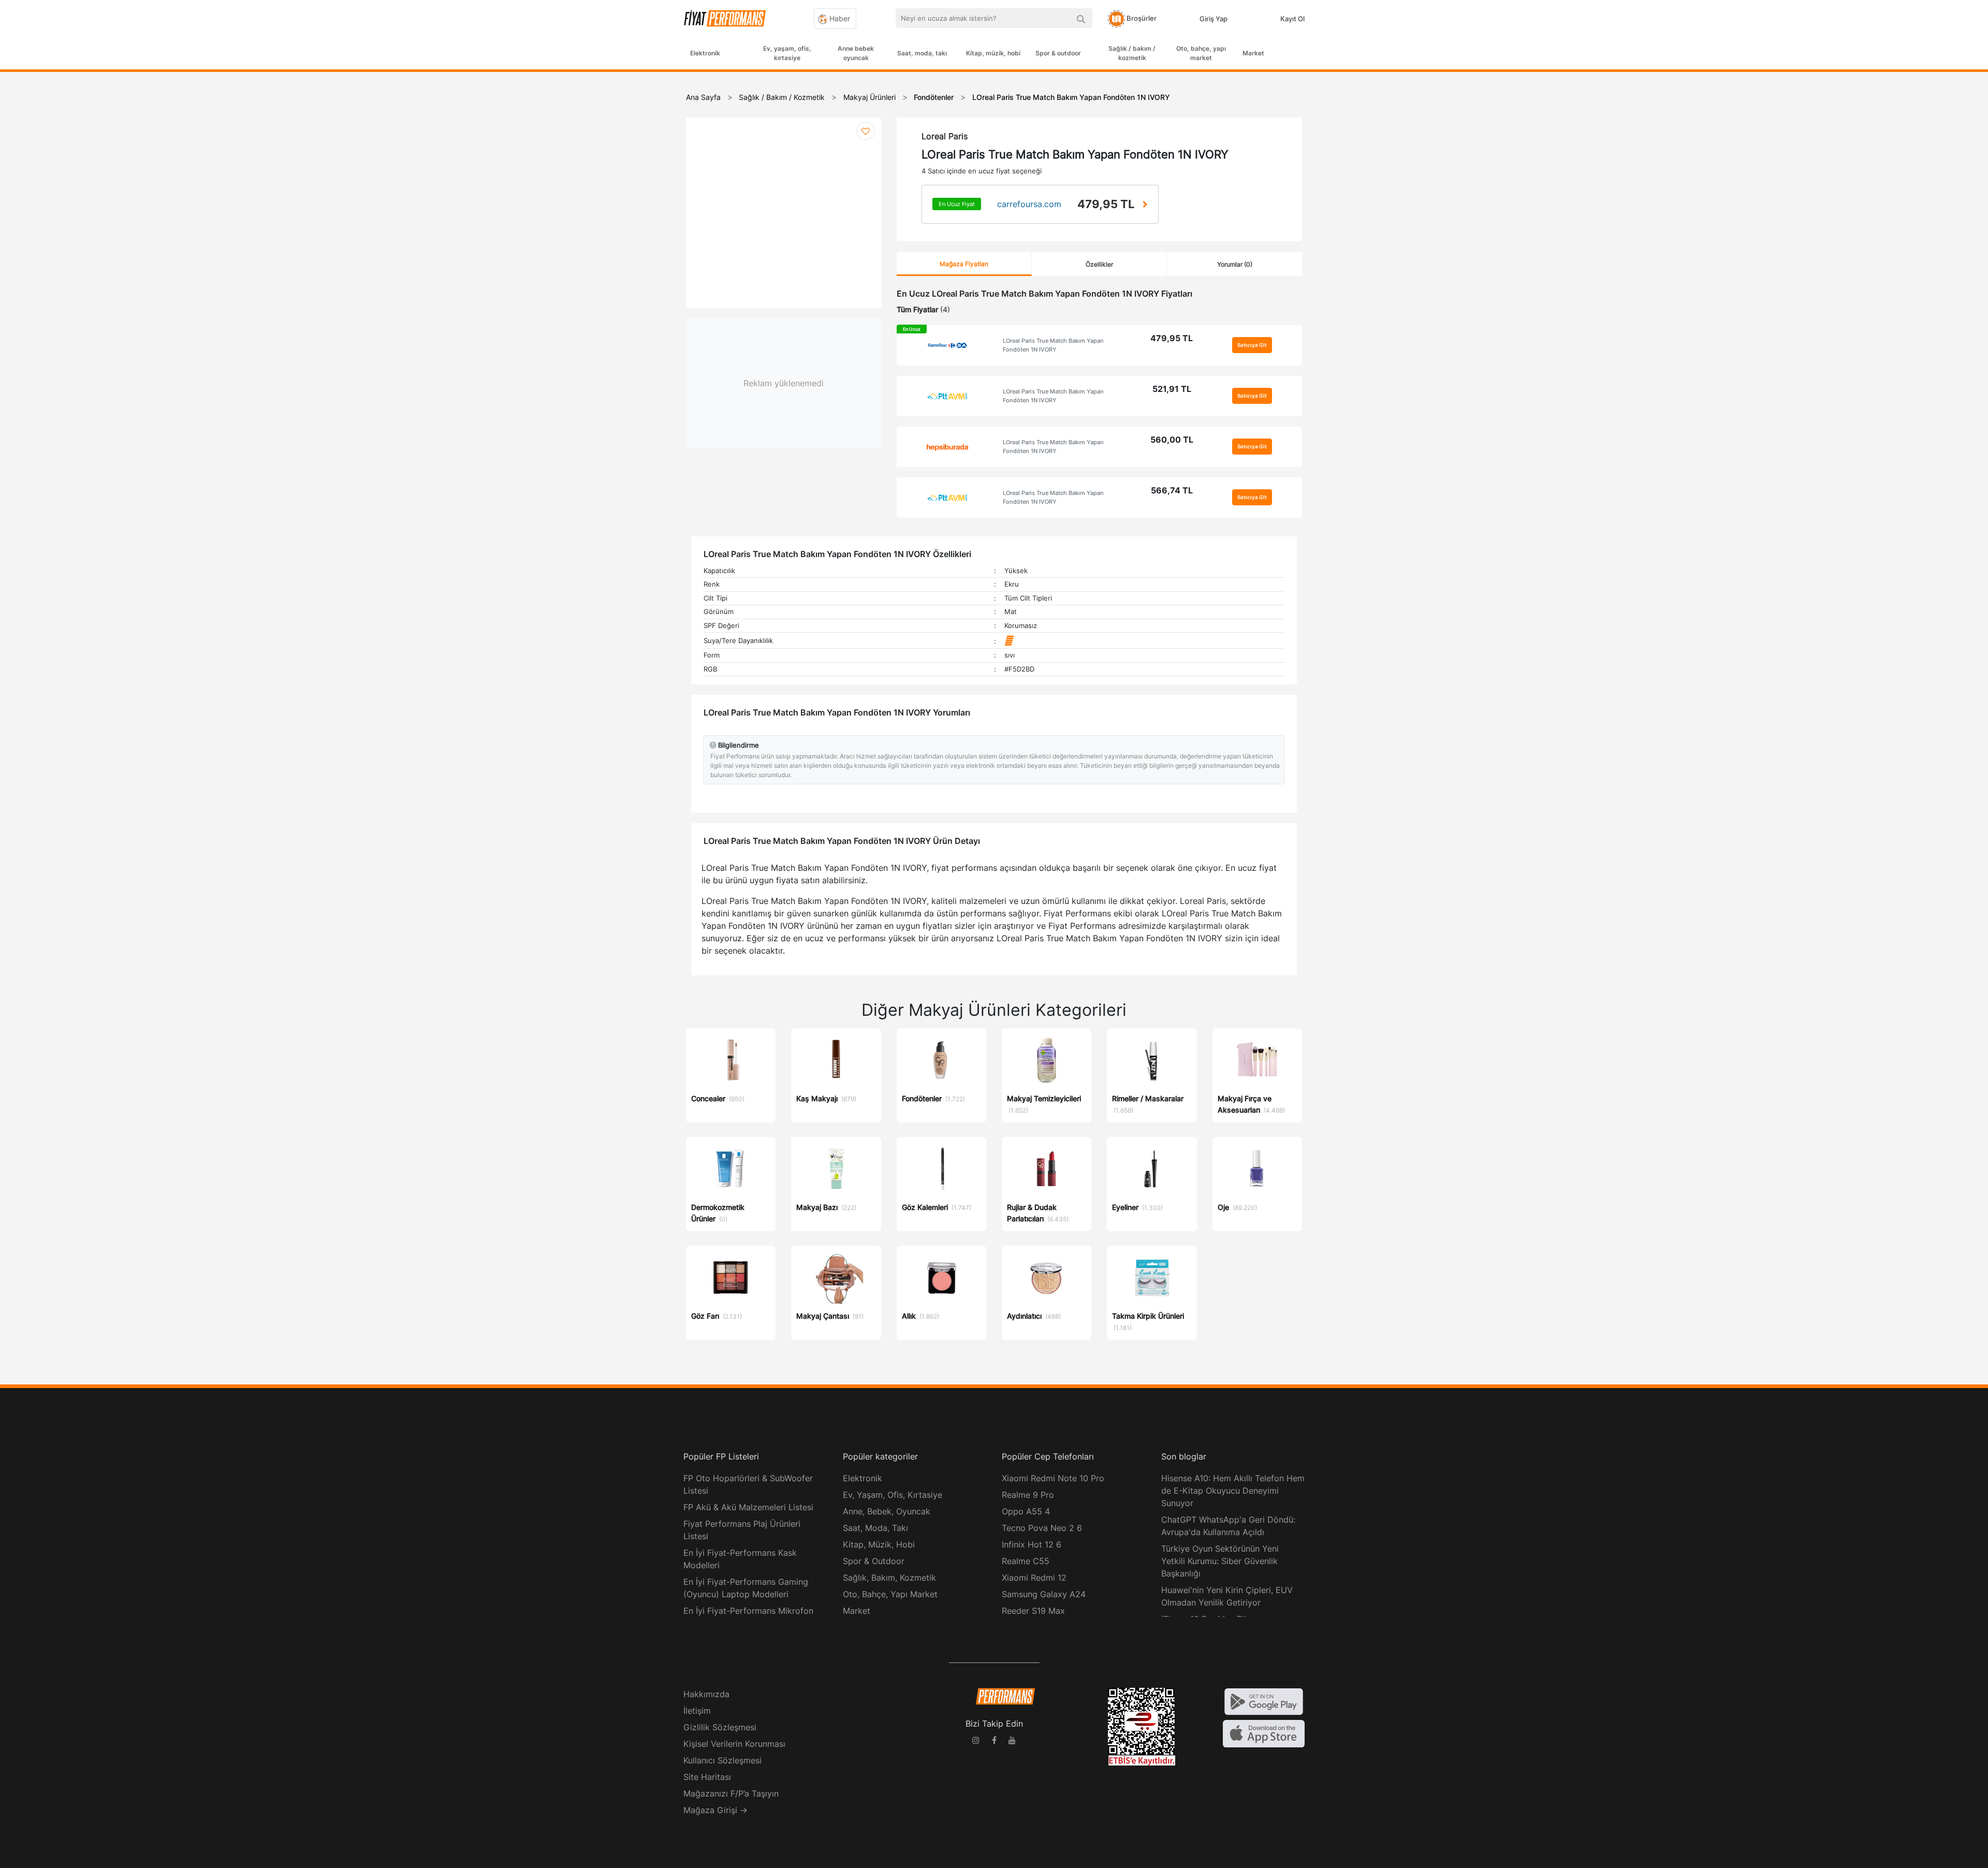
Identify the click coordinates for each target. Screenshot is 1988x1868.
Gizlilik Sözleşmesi (720, 1727)
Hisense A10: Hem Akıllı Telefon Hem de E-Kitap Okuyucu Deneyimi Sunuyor (1233, 1491)
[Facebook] (994, 1742)
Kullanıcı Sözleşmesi (722, 1760)
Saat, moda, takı (922, 53)
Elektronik (705, 53)
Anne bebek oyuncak (856, 53)
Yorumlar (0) (1235, 264)
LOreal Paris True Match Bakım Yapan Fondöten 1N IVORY (1053, 345)
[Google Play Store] (1264, 1701)
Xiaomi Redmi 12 (1034, 1578)
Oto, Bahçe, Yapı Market (890, 1594)
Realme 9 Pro (1028, 1495)
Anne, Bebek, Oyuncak (887, 1511)
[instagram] (976, 1742)
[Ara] (1081, 18)
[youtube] (1012, 1742)
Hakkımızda (706, 1694)
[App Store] (1264, 1733)
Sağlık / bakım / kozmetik (1132, 53)
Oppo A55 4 (1026, 1511)
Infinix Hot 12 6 (1032, 1544)
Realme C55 (1026, 1561)
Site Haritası (707, 1777)
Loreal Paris (945, 136)
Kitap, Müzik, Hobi (879, 1544)
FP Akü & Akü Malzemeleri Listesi (748, 1507)
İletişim (697, 1711)
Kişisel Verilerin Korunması (734, 1744)
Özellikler (1099, 264)
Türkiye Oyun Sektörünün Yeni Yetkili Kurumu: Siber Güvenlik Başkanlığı (1220, 1561)
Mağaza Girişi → (715, 1810)
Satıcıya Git (1252, 345)
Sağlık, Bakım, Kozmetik (889, 1578)
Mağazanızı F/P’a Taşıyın (731, 1793)
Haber (839, 18)
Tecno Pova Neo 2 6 (1042, 1528)
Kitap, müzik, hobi (993, 53)
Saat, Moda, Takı (875, 1528)
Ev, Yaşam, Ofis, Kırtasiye (893, 1495)
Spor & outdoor (1058, 53)
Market (1253, 53)
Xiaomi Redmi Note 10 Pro (1053, 1478)
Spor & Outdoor (874, 1561)
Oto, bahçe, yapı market (1201, 53)
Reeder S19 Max (1033, 1611)
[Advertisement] (1949, 239)
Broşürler (1141, 18)
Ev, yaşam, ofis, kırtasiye (787, 53)
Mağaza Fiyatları (964, 264)
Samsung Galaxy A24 (1044, 1594)
